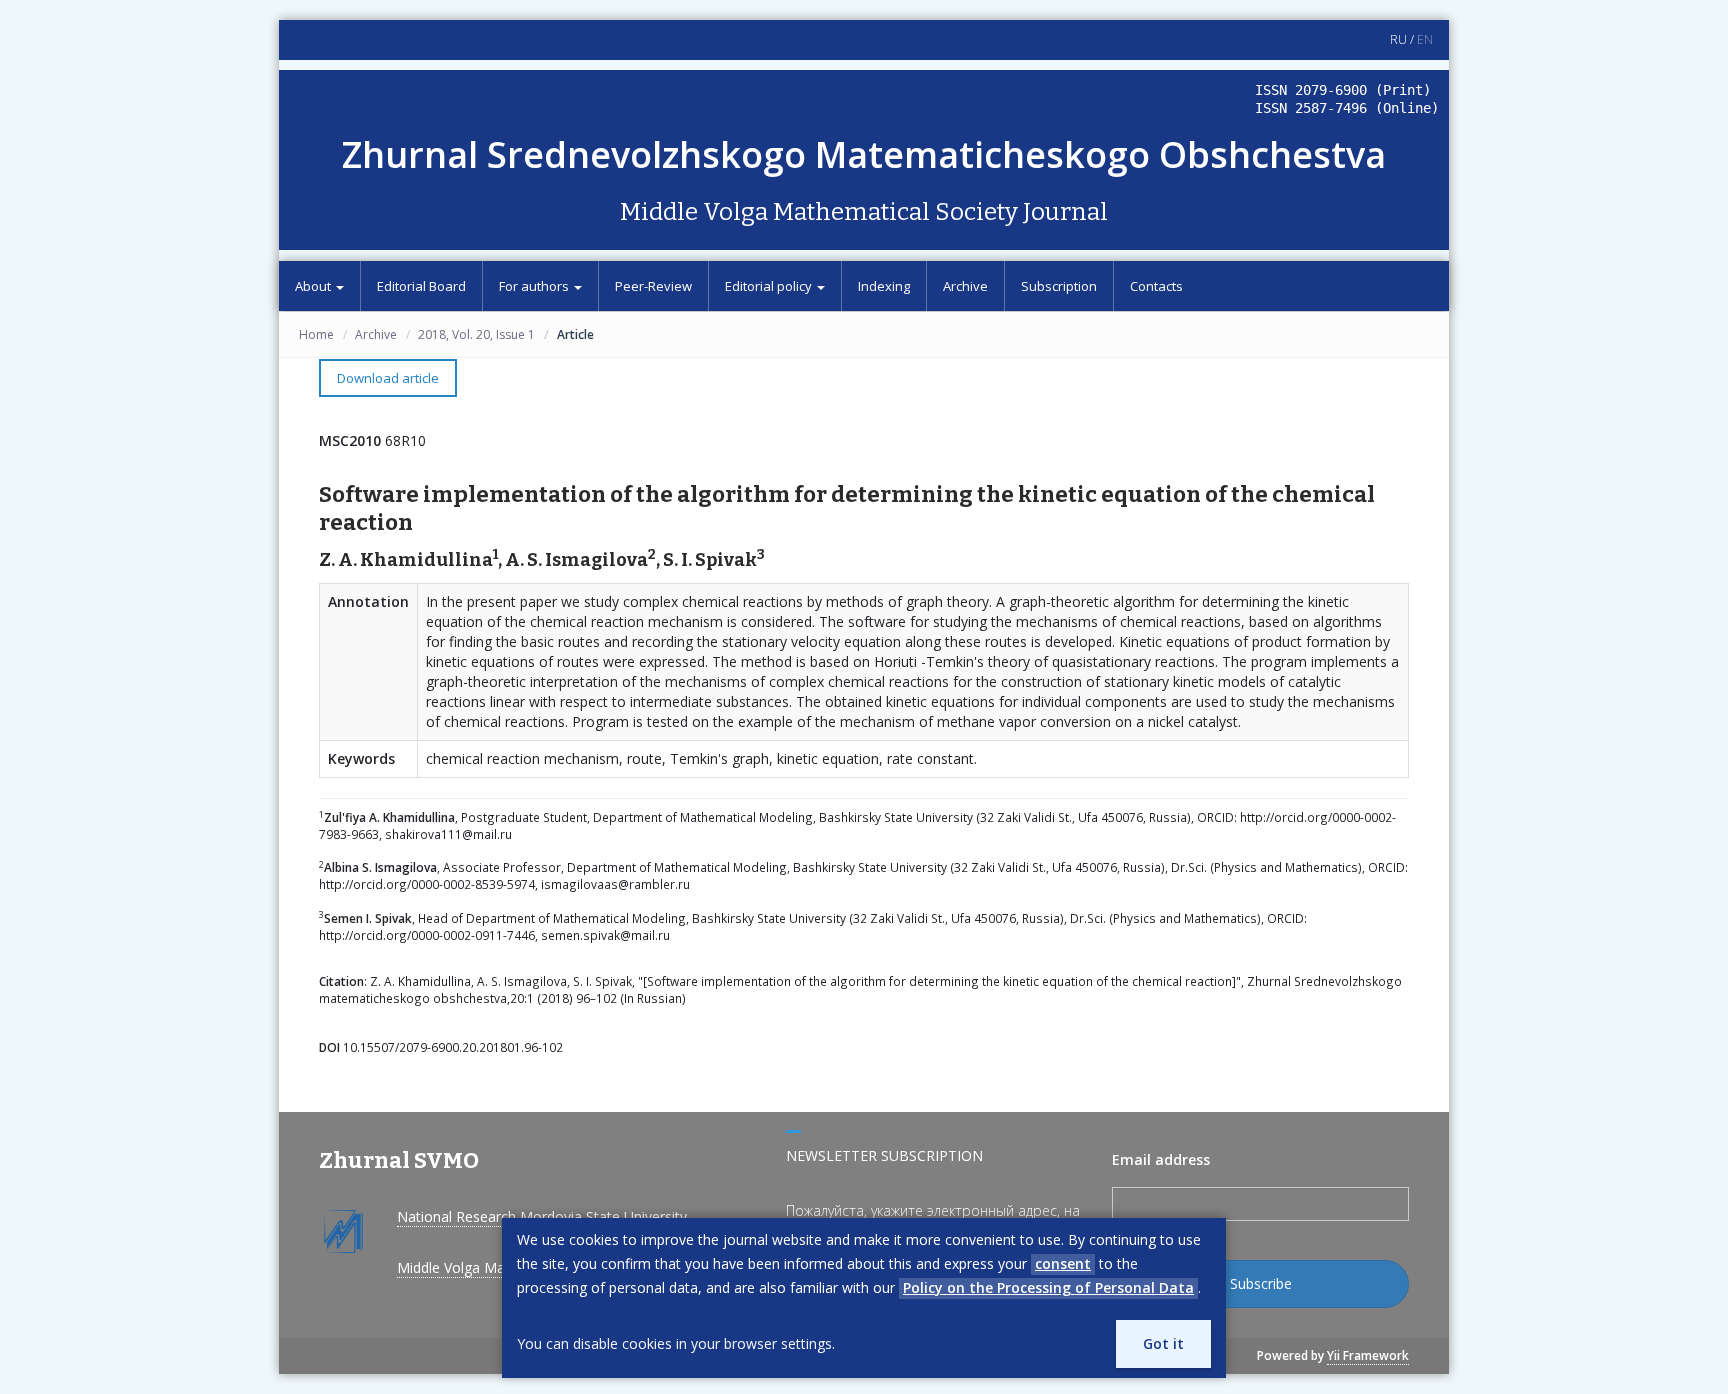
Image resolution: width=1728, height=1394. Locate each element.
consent (1063, 1263)
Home (316, 334)
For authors (535, 286)
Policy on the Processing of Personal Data (1048, 1287)
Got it (1163, 1343)
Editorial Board (421, 286)
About (314, 286)
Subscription (1059, 286)
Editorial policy (770, 286)
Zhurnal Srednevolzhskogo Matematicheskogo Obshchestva (864, 154)
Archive (965, 286)
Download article (388, 378)
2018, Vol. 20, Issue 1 (476, 334)
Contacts (1156, 286)
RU (1398, 39)
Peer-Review (653, 286)
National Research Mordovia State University (542, 1216)
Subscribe (1261, 1283)
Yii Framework (1368, 1355)
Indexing (884, 286)
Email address (1161, 1159)
